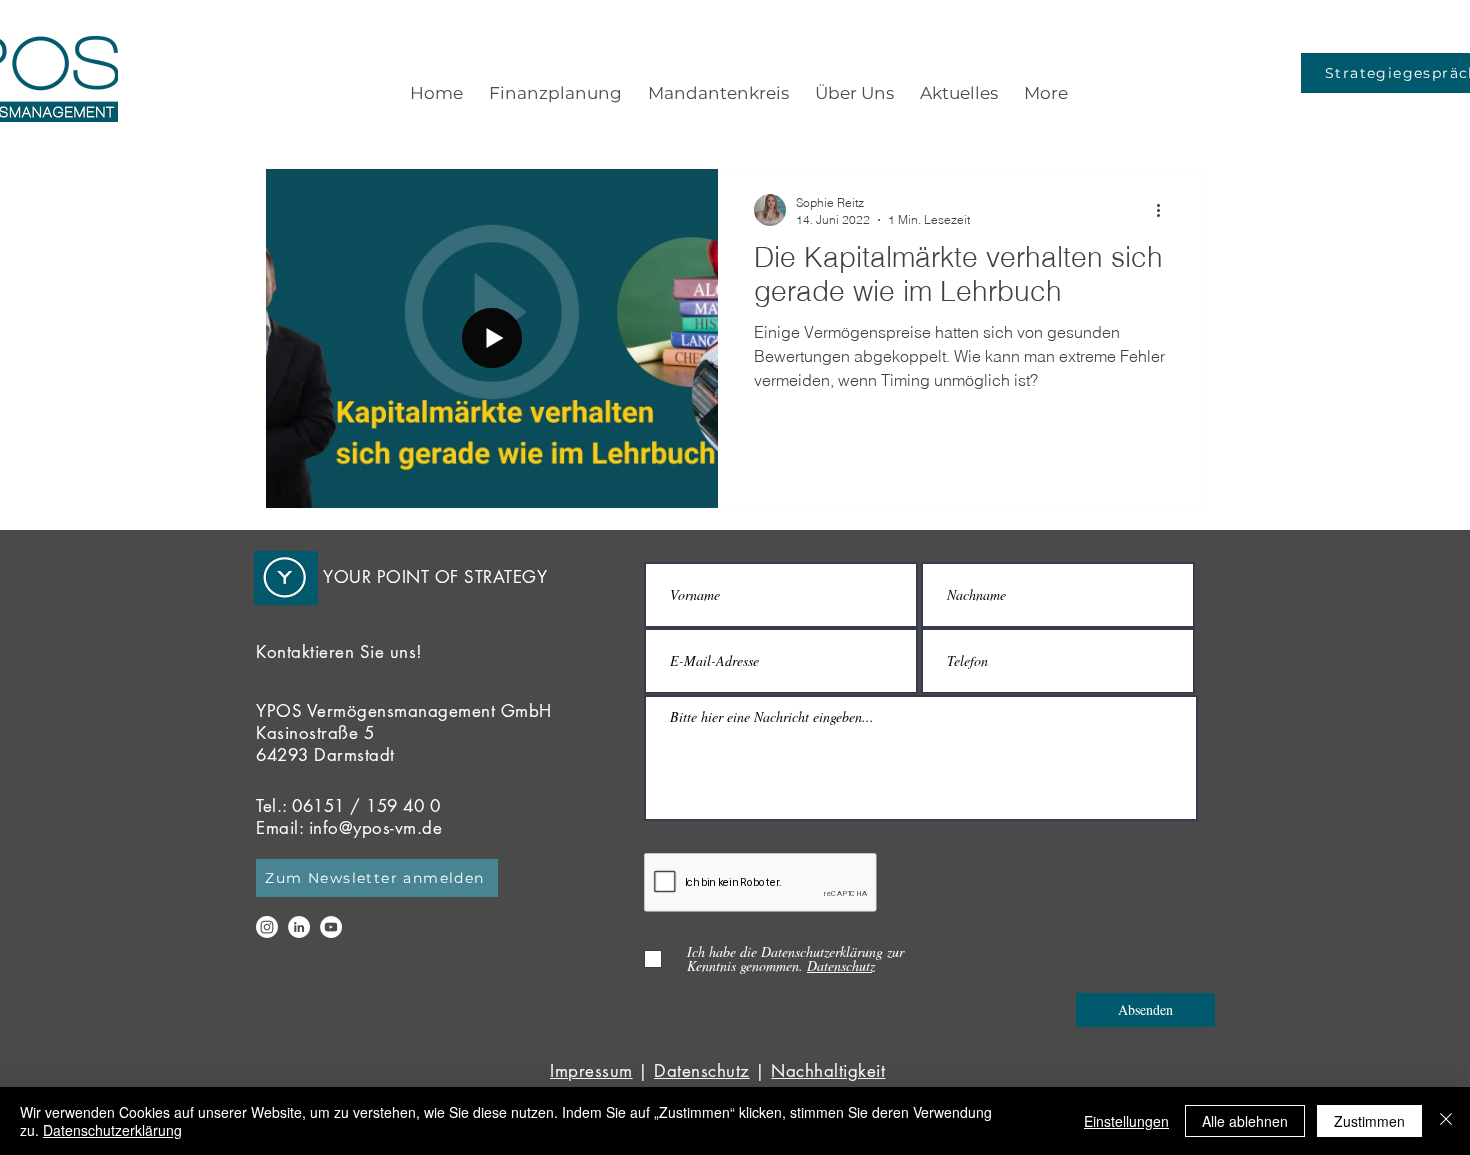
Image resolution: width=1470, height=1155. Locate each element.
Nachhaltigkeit (828, 1071)
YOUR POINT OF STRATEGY (435, 577)
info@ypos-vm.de (376, 828)
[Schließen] (1446, 1121)
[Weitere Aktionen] (1165, 210)
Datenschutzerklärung (112, 1130)
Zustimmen (1369, 1121)
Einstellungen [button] (1126, 1121)
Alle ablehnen (1245, 1121)
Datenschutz (702, 1071)
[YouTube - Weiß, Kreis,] (331, 927)
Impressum (591, 1071)
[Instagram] (267, 927)
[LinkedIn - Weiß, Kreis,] (299, 927)
